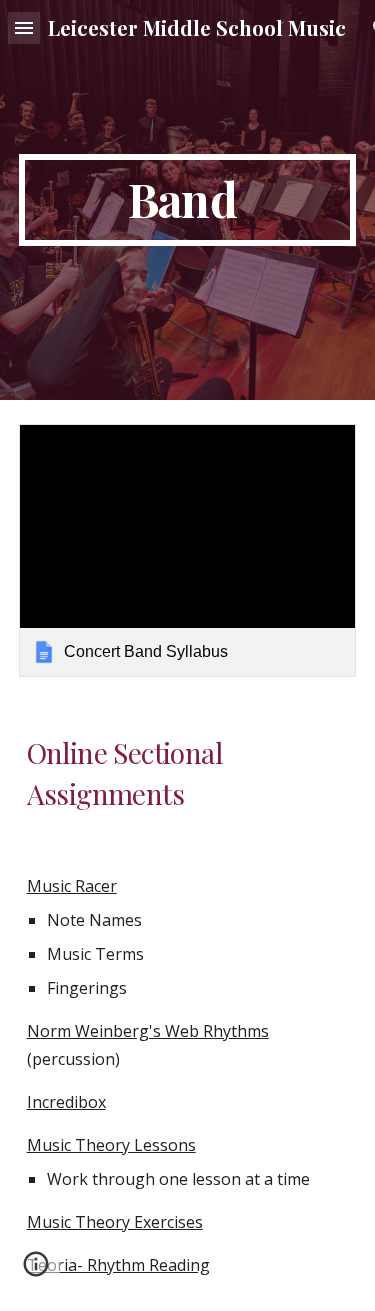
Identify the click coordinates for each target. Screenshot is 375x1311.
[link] (188, 550)
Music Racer (72, 886)
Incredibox (66, 1102)
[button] (24, 27)
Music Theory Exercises (115, 1222)
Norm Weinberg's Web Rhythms (148, 1031)
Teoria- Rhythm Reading (118, 1265)
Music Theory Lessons (111, 1145)
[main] (188, 200)
